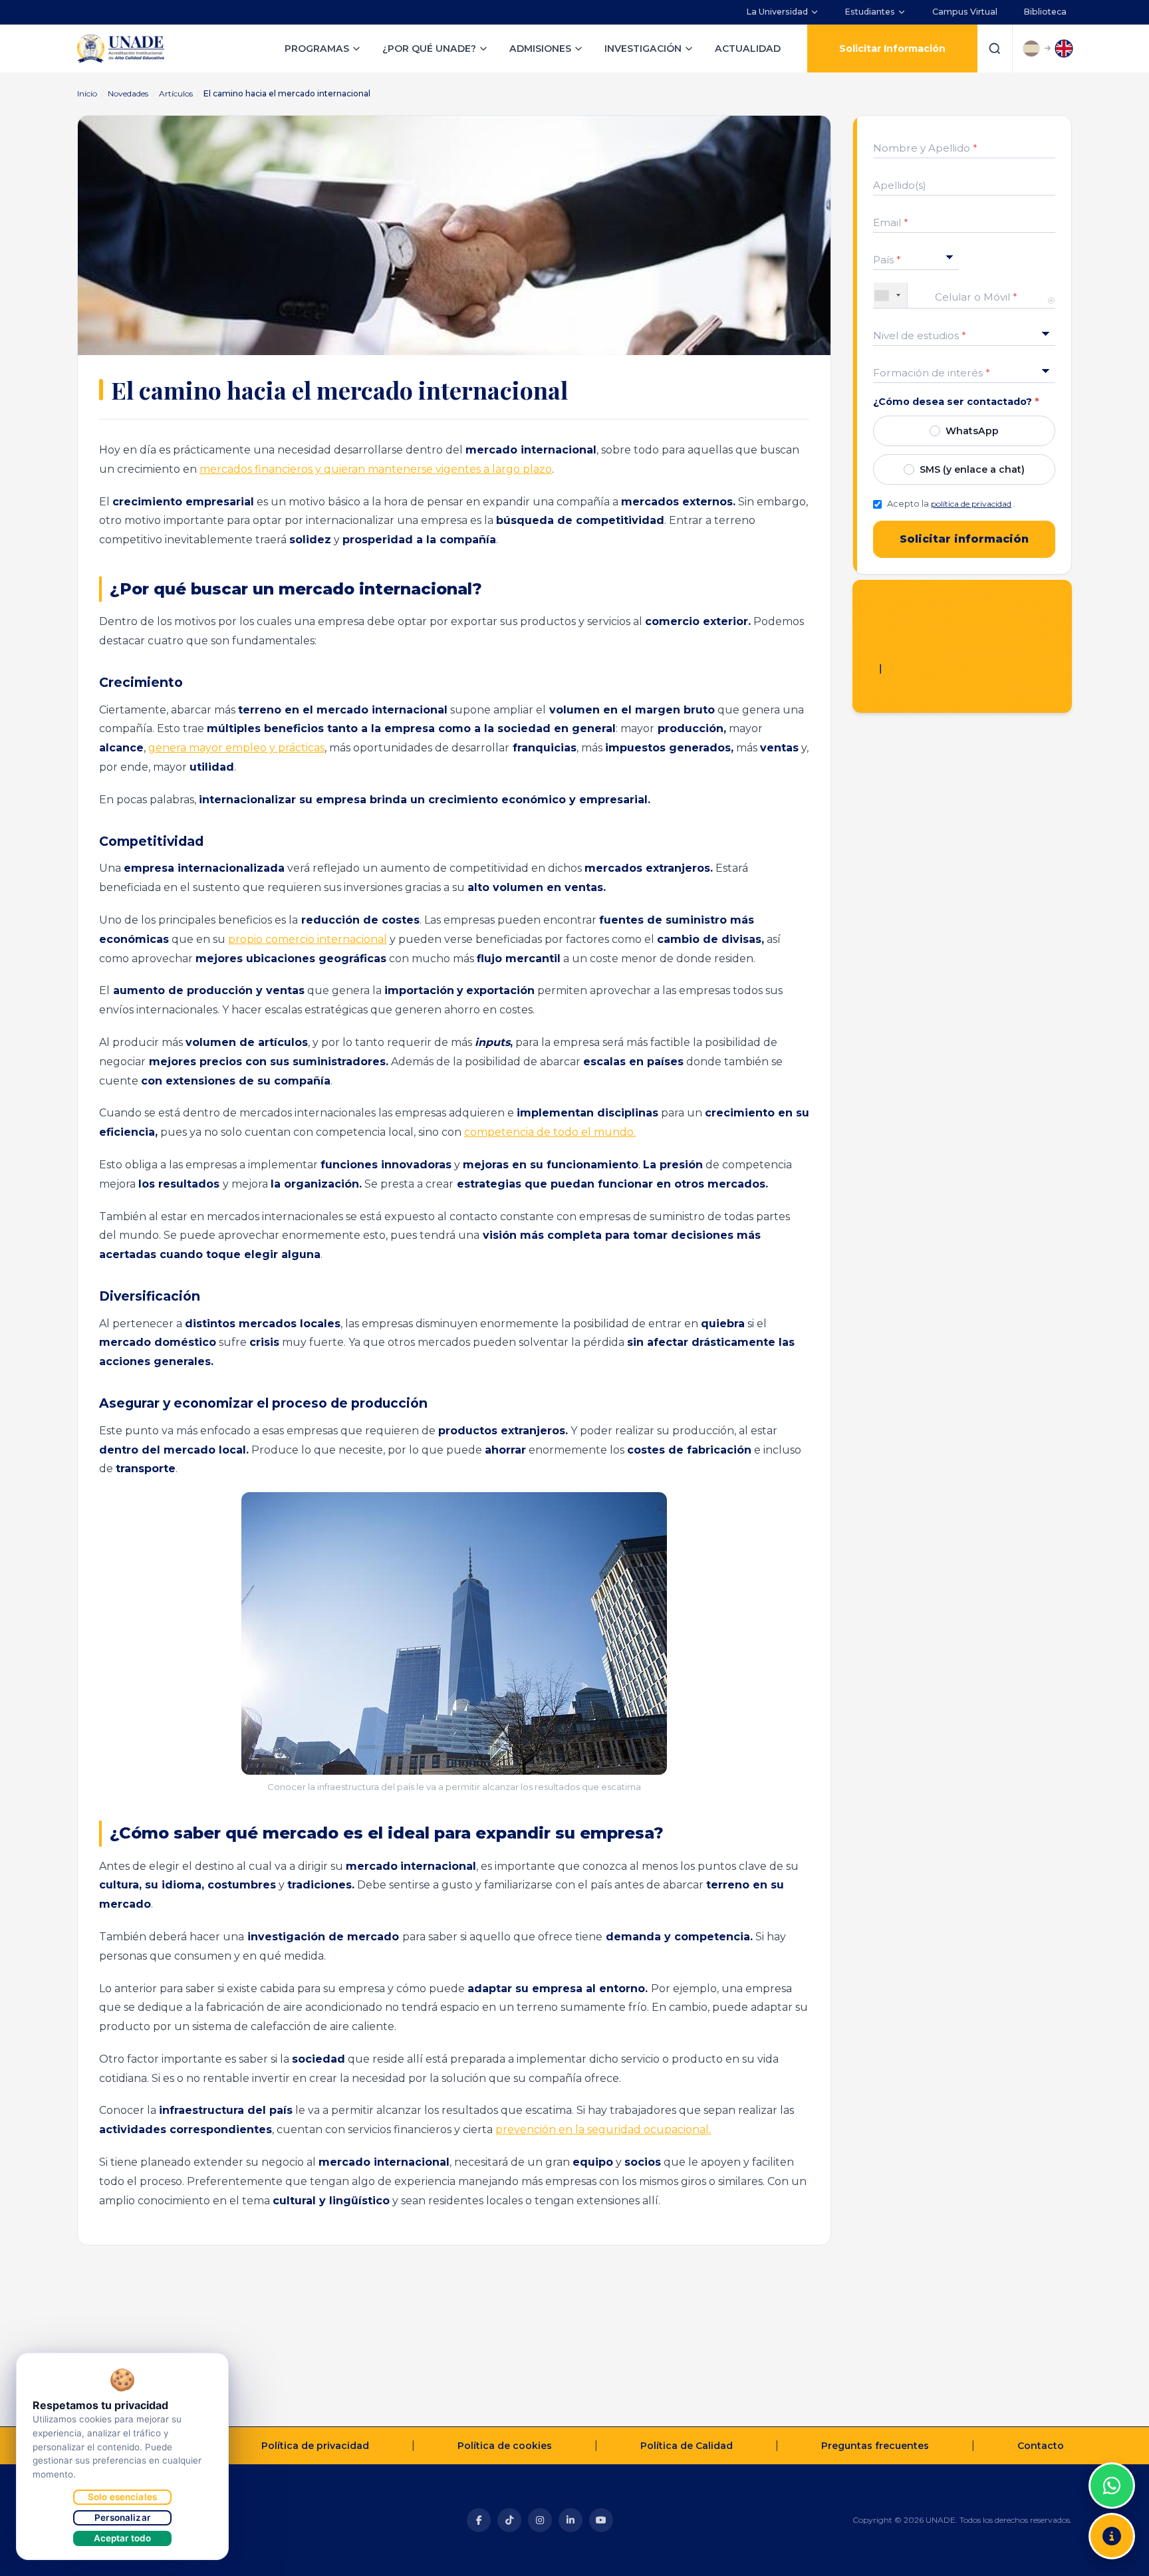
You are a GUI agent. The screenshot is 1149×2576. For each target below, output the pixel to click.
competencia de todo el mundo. (550, 1132)
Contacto (1041, 2446)
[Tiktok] (509, 2520)
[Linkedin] (571, 2520)
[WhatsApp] (1112, 2486)
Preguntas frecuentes (875, 2446)
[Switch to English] (1064, 49)
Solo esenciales (122, 2497)
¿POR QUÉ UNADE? (429, 49)
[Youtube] (601, 2520)
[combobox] (891, 295)
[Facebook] (479, 2520)
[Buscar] (995, 49)
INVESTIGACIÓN (643, 49)
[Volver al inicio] (1112, 2452)
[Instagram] (540, 2520)
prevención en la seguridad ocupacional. (603, 2129)
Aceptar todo (123, 2538)
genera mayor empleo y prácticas (236, 748)
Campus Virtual (965, 12)
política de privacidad (971, 504)
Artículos (176, 93)
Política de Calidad (687, 2446)
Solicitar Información (892, 49)
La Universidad (777, 12)
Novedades (128, 93)
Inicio (87, 93)
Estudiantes (870, 12)
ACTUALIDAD (748, 49)
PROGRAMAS (317, 49)
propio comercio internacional (308, 939)
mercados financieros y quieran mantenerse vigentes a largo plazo (376, 469)
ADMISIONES (540, 49)
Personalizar (122, 2517)
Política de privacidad (315, 2446)
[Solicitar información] (1112, 2536)
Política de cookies (505, 2446)
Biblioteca (1045, 12)
